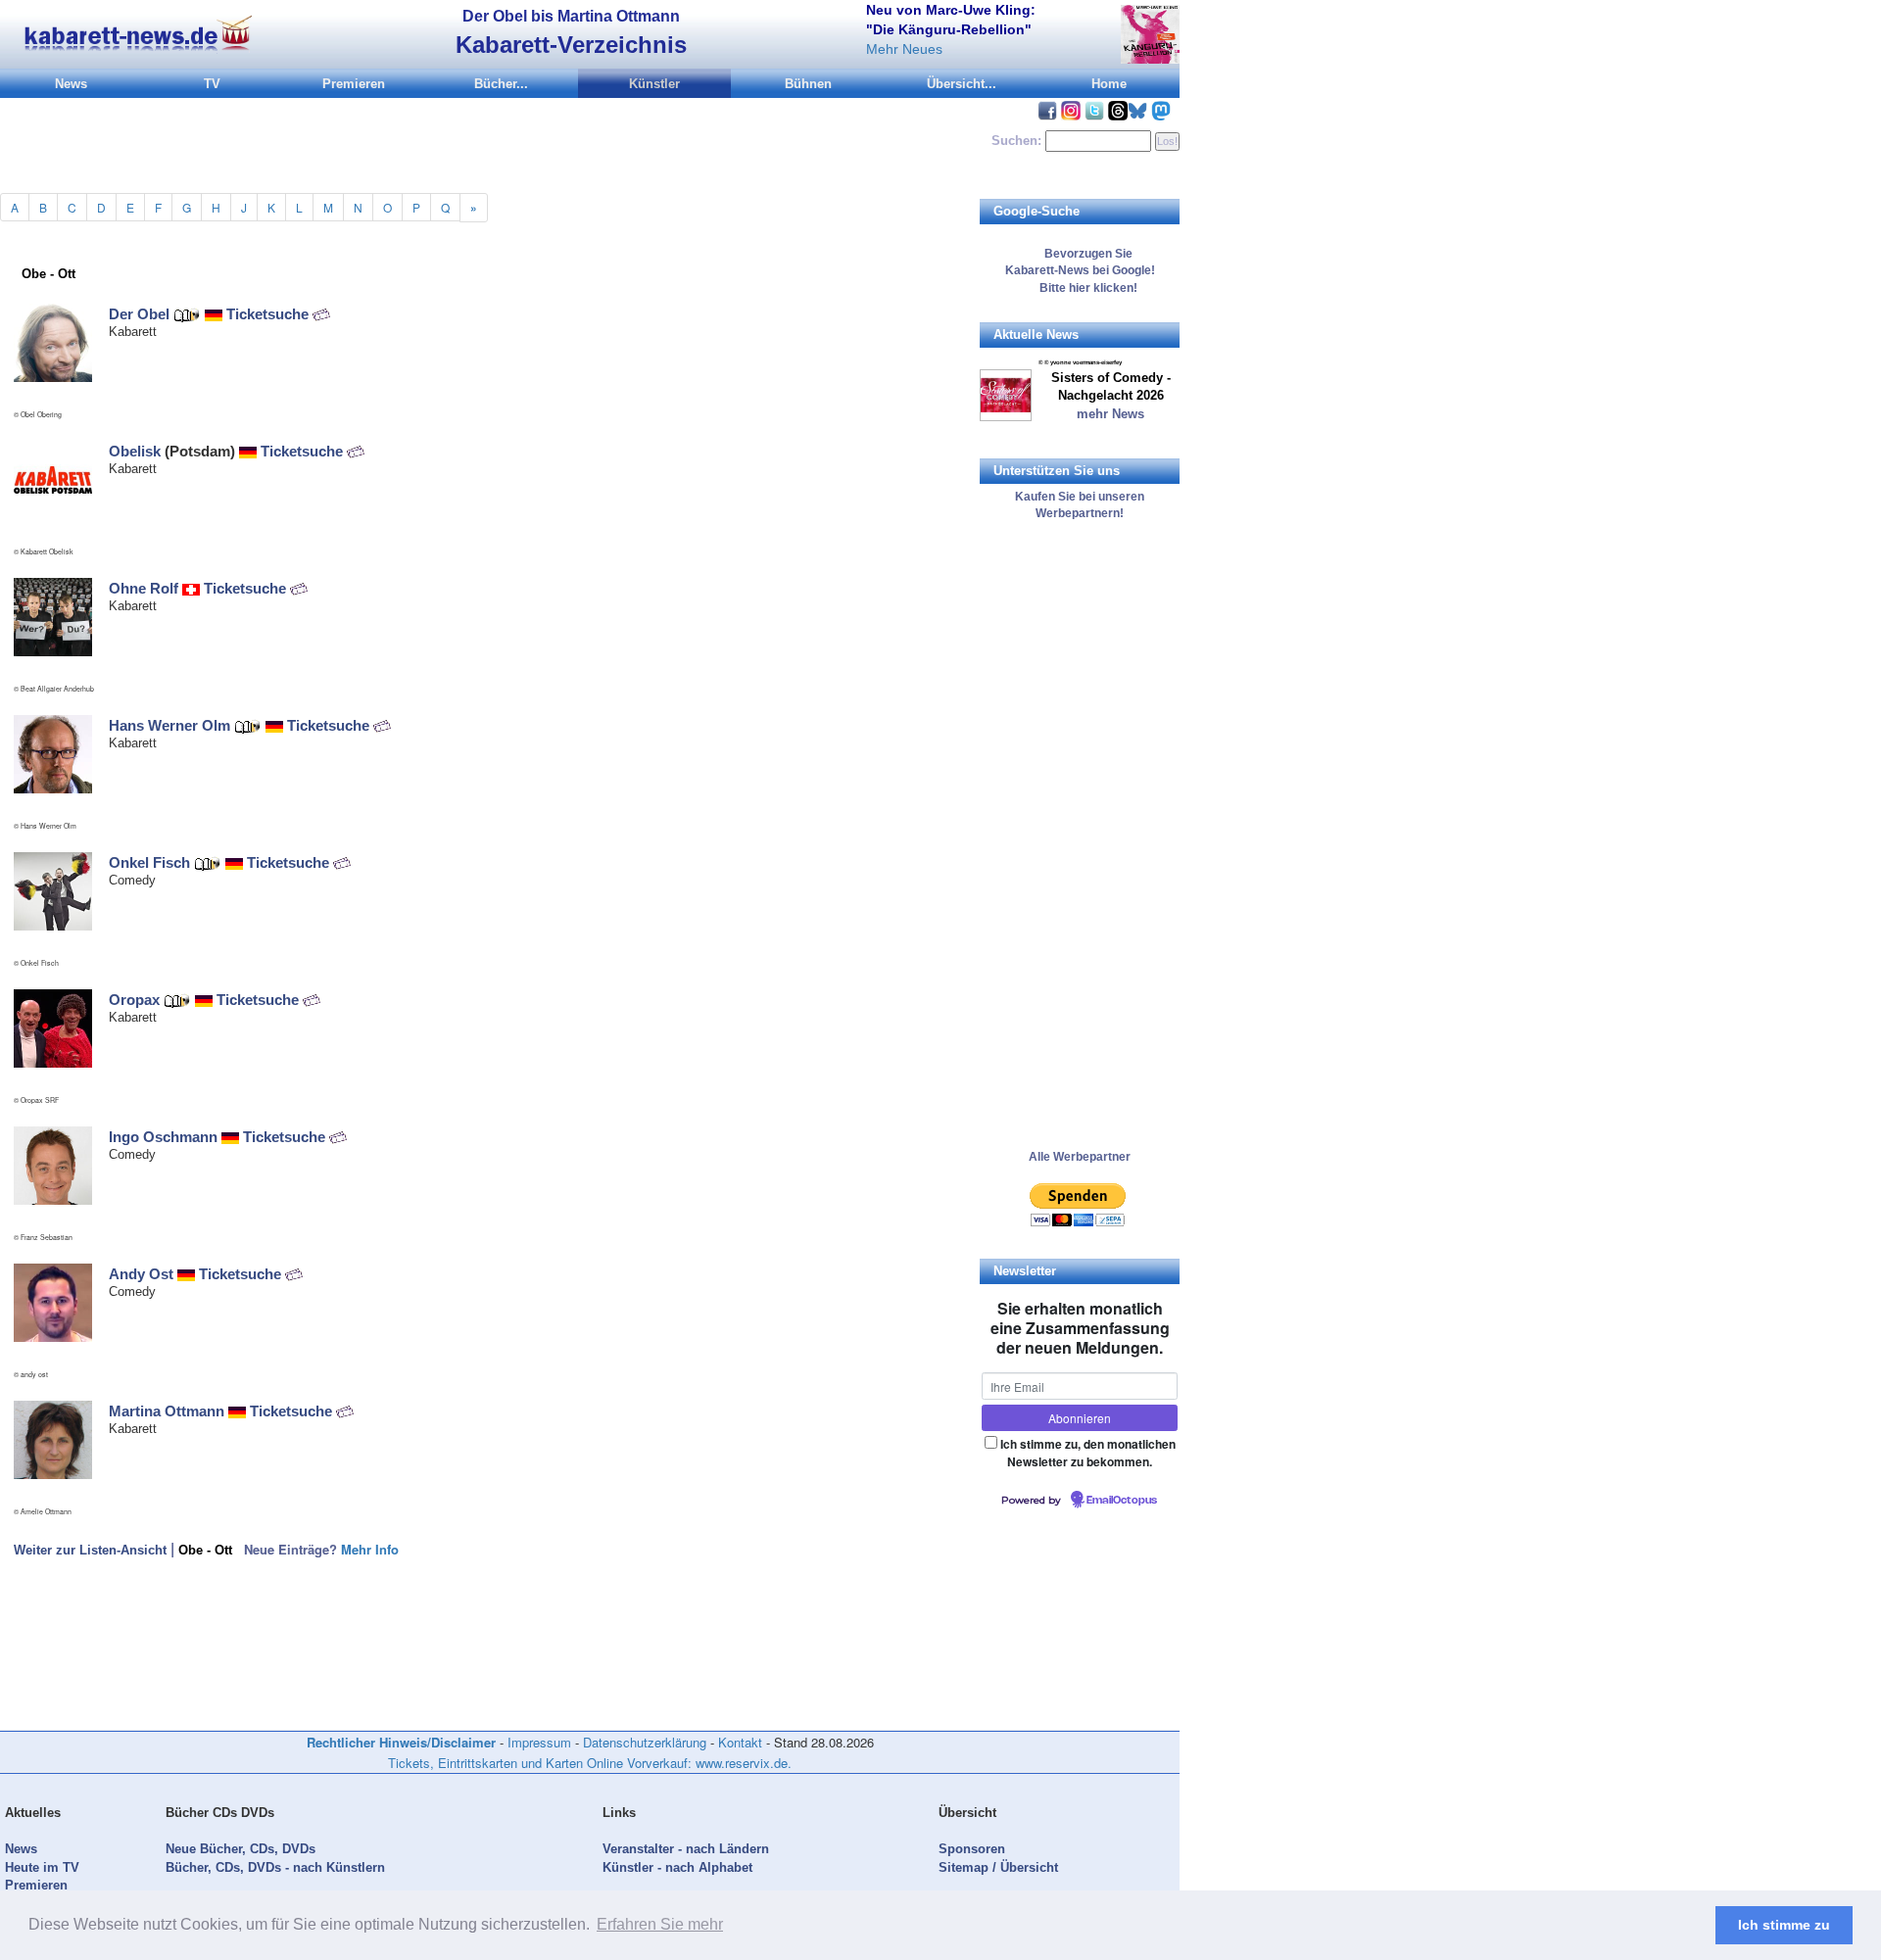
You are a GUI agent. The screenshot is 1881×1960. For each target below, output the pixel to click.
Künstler (654, 84)
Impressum (539, 1742)
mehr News (1110, 414)
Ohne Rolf (144, 588)
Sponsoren (972, 1849)
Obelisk (135, 451)
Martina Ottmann (167, 1411)
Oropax (134, 1000)
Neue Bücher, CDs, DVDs (241, 1849)
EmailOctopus (1122, 1501)
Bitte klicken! (1080, 288)
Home (1109, 84)
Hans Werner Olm (169, 725)
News (71, 84)
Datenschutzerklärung (645, 1742)
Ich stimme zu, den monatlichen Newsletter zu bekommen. (1088, 1452)
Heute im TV (42, 1867)
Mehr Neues (904, 49)
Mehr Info (370, 1549)
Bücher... (501, 84)
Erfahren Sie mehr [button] (660, 1924)
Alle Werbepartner (1080, 1157)
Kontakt (740, 1742)
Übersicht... (962, 84)
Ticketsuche (269, 314)
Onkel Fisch (149, 862)
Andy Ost (141, 1274)
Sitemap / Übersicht (998, 1867)
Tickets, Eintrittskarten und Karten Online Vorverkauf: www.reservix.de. (590, 1763)
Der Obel (139, 314)
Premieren (354, 84)
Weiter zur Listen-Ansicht (90, 1550)
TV (212, 84)
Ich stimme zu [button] (1784, 1925)
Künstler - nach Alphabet (677, 1867)
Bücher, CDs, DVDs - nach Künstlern (275, 1867)
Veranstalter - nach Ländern (686, 1849)
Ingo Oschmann (163, 1137)
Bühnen (808, 84)
